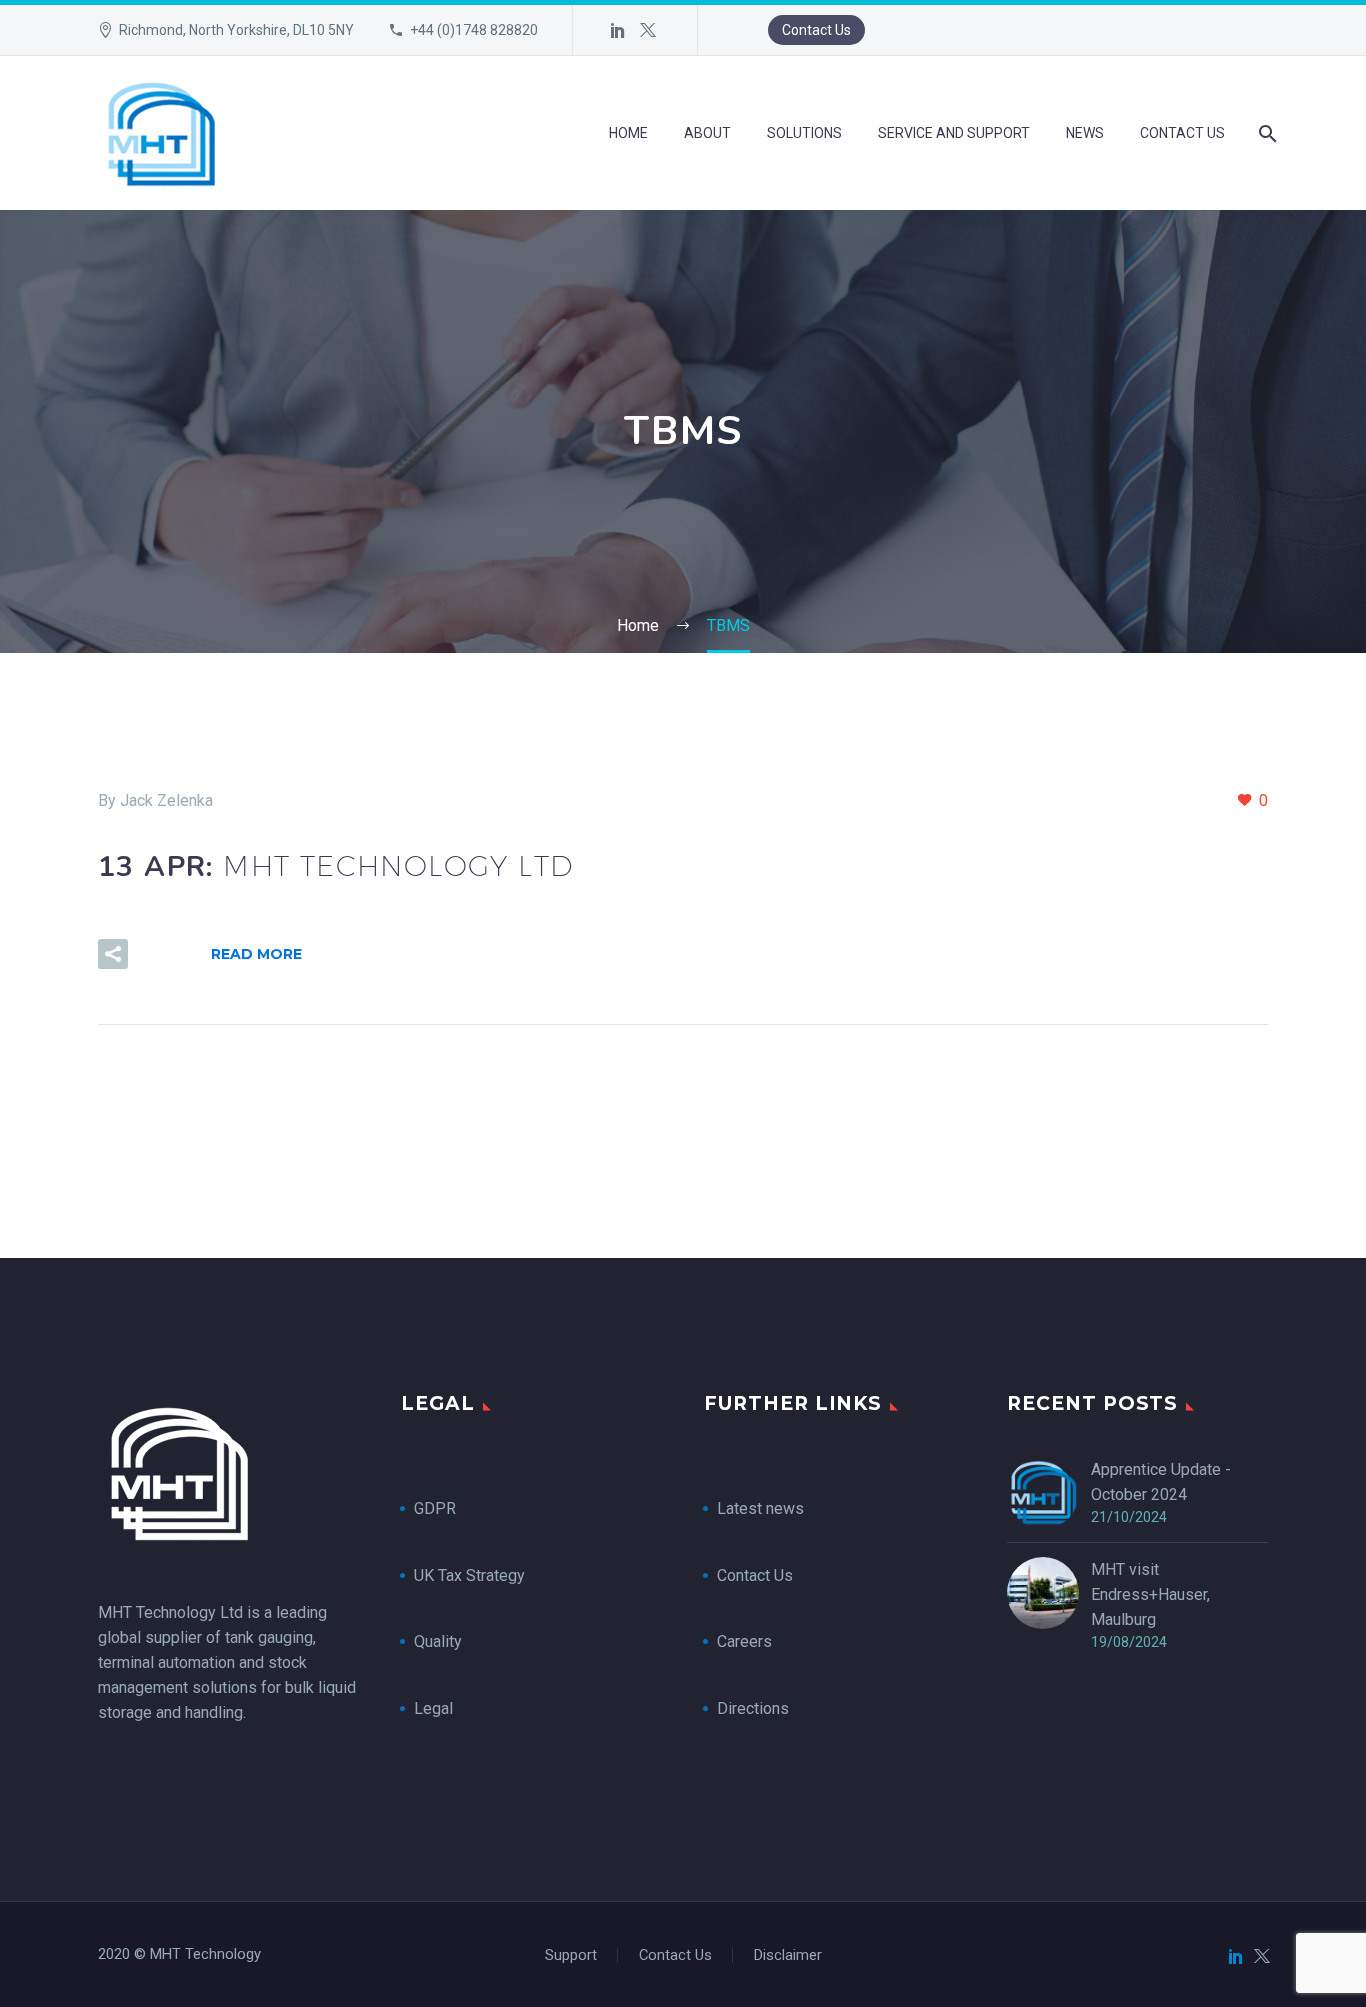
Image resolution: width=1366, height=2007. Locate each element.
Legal (433, 1708)
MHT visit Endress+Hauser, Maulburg (1150, 1594)
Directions (753, 1708)
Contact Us (816, 30)
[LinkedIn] (618, 30)
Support (571, 1955)
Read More (256, 954)
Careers (744, 1641)
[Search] (1265, 133)
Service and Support (954, 133)
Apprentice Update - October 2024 (1161, 1482)
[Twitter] (648, 30)
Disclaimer (788, 1955)
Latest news (760, 1508)
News (1085, 133)
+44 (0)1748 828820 (474, 30)
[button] (113, 954)
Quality (438, 1641)
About (707, 133)
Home (628, 133)
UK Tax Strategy (471, 1575)
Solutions (804, 133)
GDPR (435, 1508)
